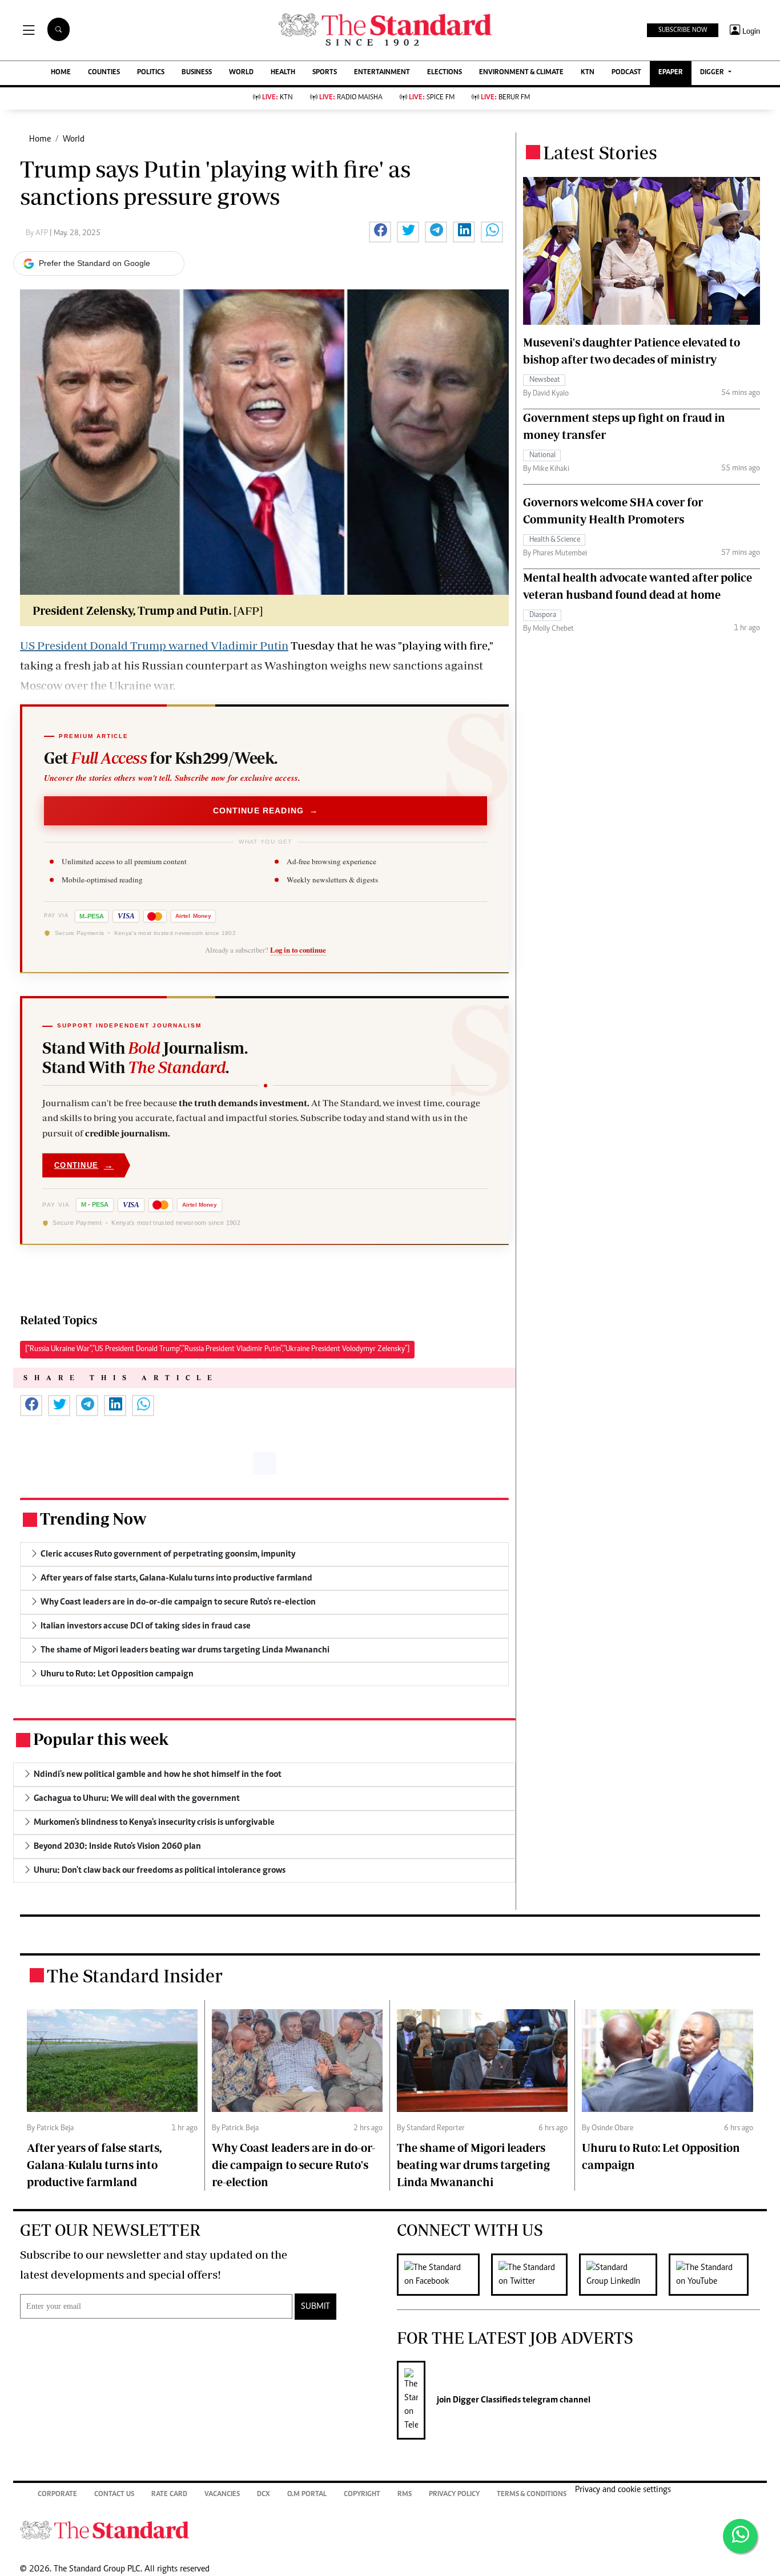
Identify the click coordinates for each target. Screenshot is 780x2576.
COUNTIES (104, 73)
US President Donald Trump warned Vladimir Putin (154, 645)
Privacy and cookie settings (623, 2490)
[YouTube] (714, 2275)
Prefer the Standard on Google (95, 263)
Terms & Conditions (532, 2495)
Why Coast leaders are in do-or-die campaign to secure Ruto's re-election (293, 2165)
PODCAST (626, 73)
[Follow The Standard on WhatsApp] (740, 2536)
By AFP (38, 233)
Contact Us (114, 2495)
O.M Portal (307, 2495)
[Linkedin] (624, 2275)
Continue (84, 1165)
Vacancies (222, 2495)
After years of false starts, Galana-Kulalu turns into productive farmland (94, 2165)
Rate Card (169, 2495)
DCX (264, 2495)
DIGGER (713, 73)
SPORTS (325, 73)
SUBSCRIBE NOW (683, 30)
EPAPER (671, 73)
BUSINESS (197, 73)
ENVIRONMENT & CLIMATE (521, 73)
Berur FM (505, 98)
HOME (61, 73)
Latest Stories (600, 152)
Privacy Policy (454, 2495)
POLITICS (151, 73)
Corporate (57, 2495)
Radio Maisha (351, 98)
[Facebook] (444, 2275)
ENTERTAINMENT (382, 73)
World (74, 139)
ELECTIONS (445, 73)
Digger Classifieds (486, 2400)
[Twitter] (535, 2275)
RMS (405, 2495)
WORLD (241, 73)
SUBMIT (315, 2307)
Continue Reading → (266, 811)
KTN (588, 73)
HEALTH (283, 73)
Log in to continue (298, 950)
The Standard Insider (135, 1976)
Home (40, 139)
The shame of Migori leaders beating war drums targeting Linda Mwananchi (473, 2165)
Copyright (362, 2495)
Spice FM (432, 98)
